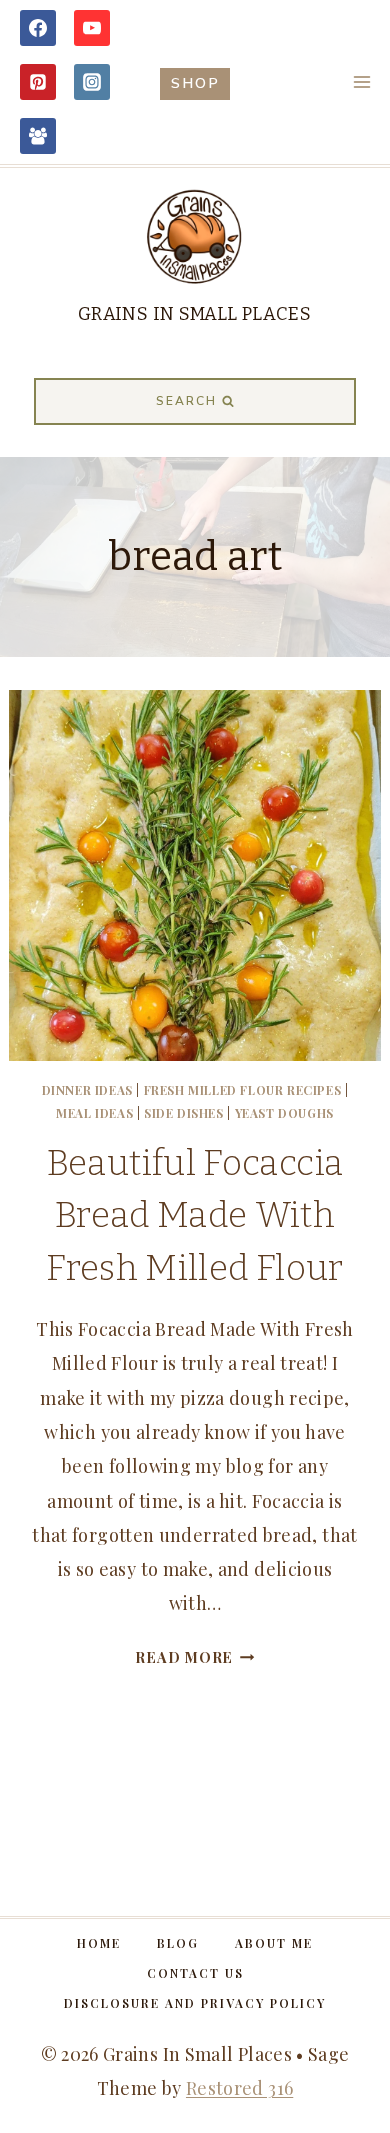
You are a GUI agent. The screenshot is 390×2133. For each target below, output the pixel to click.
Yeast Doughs (284, 1113)
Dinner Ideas (87, 1090)
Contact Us (195, 1973)
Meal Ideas (94, 1113)
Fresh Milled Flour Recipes (243, 1090)
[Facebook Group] (38, 136)
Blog (178, 1943)
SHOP (195, 83)
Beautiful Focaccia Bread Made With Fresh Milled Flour (194, 1215)
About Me (274, 1943)
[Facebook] (38, 28)
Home (99, 1943)
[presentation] (194, 875)
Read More (194, 1657)
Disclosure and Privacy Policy (195, 2003)
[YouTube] (92, 28)
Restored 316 (239, 2088)
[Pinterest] (38, 82)
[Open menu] (361, 81)
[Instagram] (92, 82)
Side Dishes (184, 1113)
